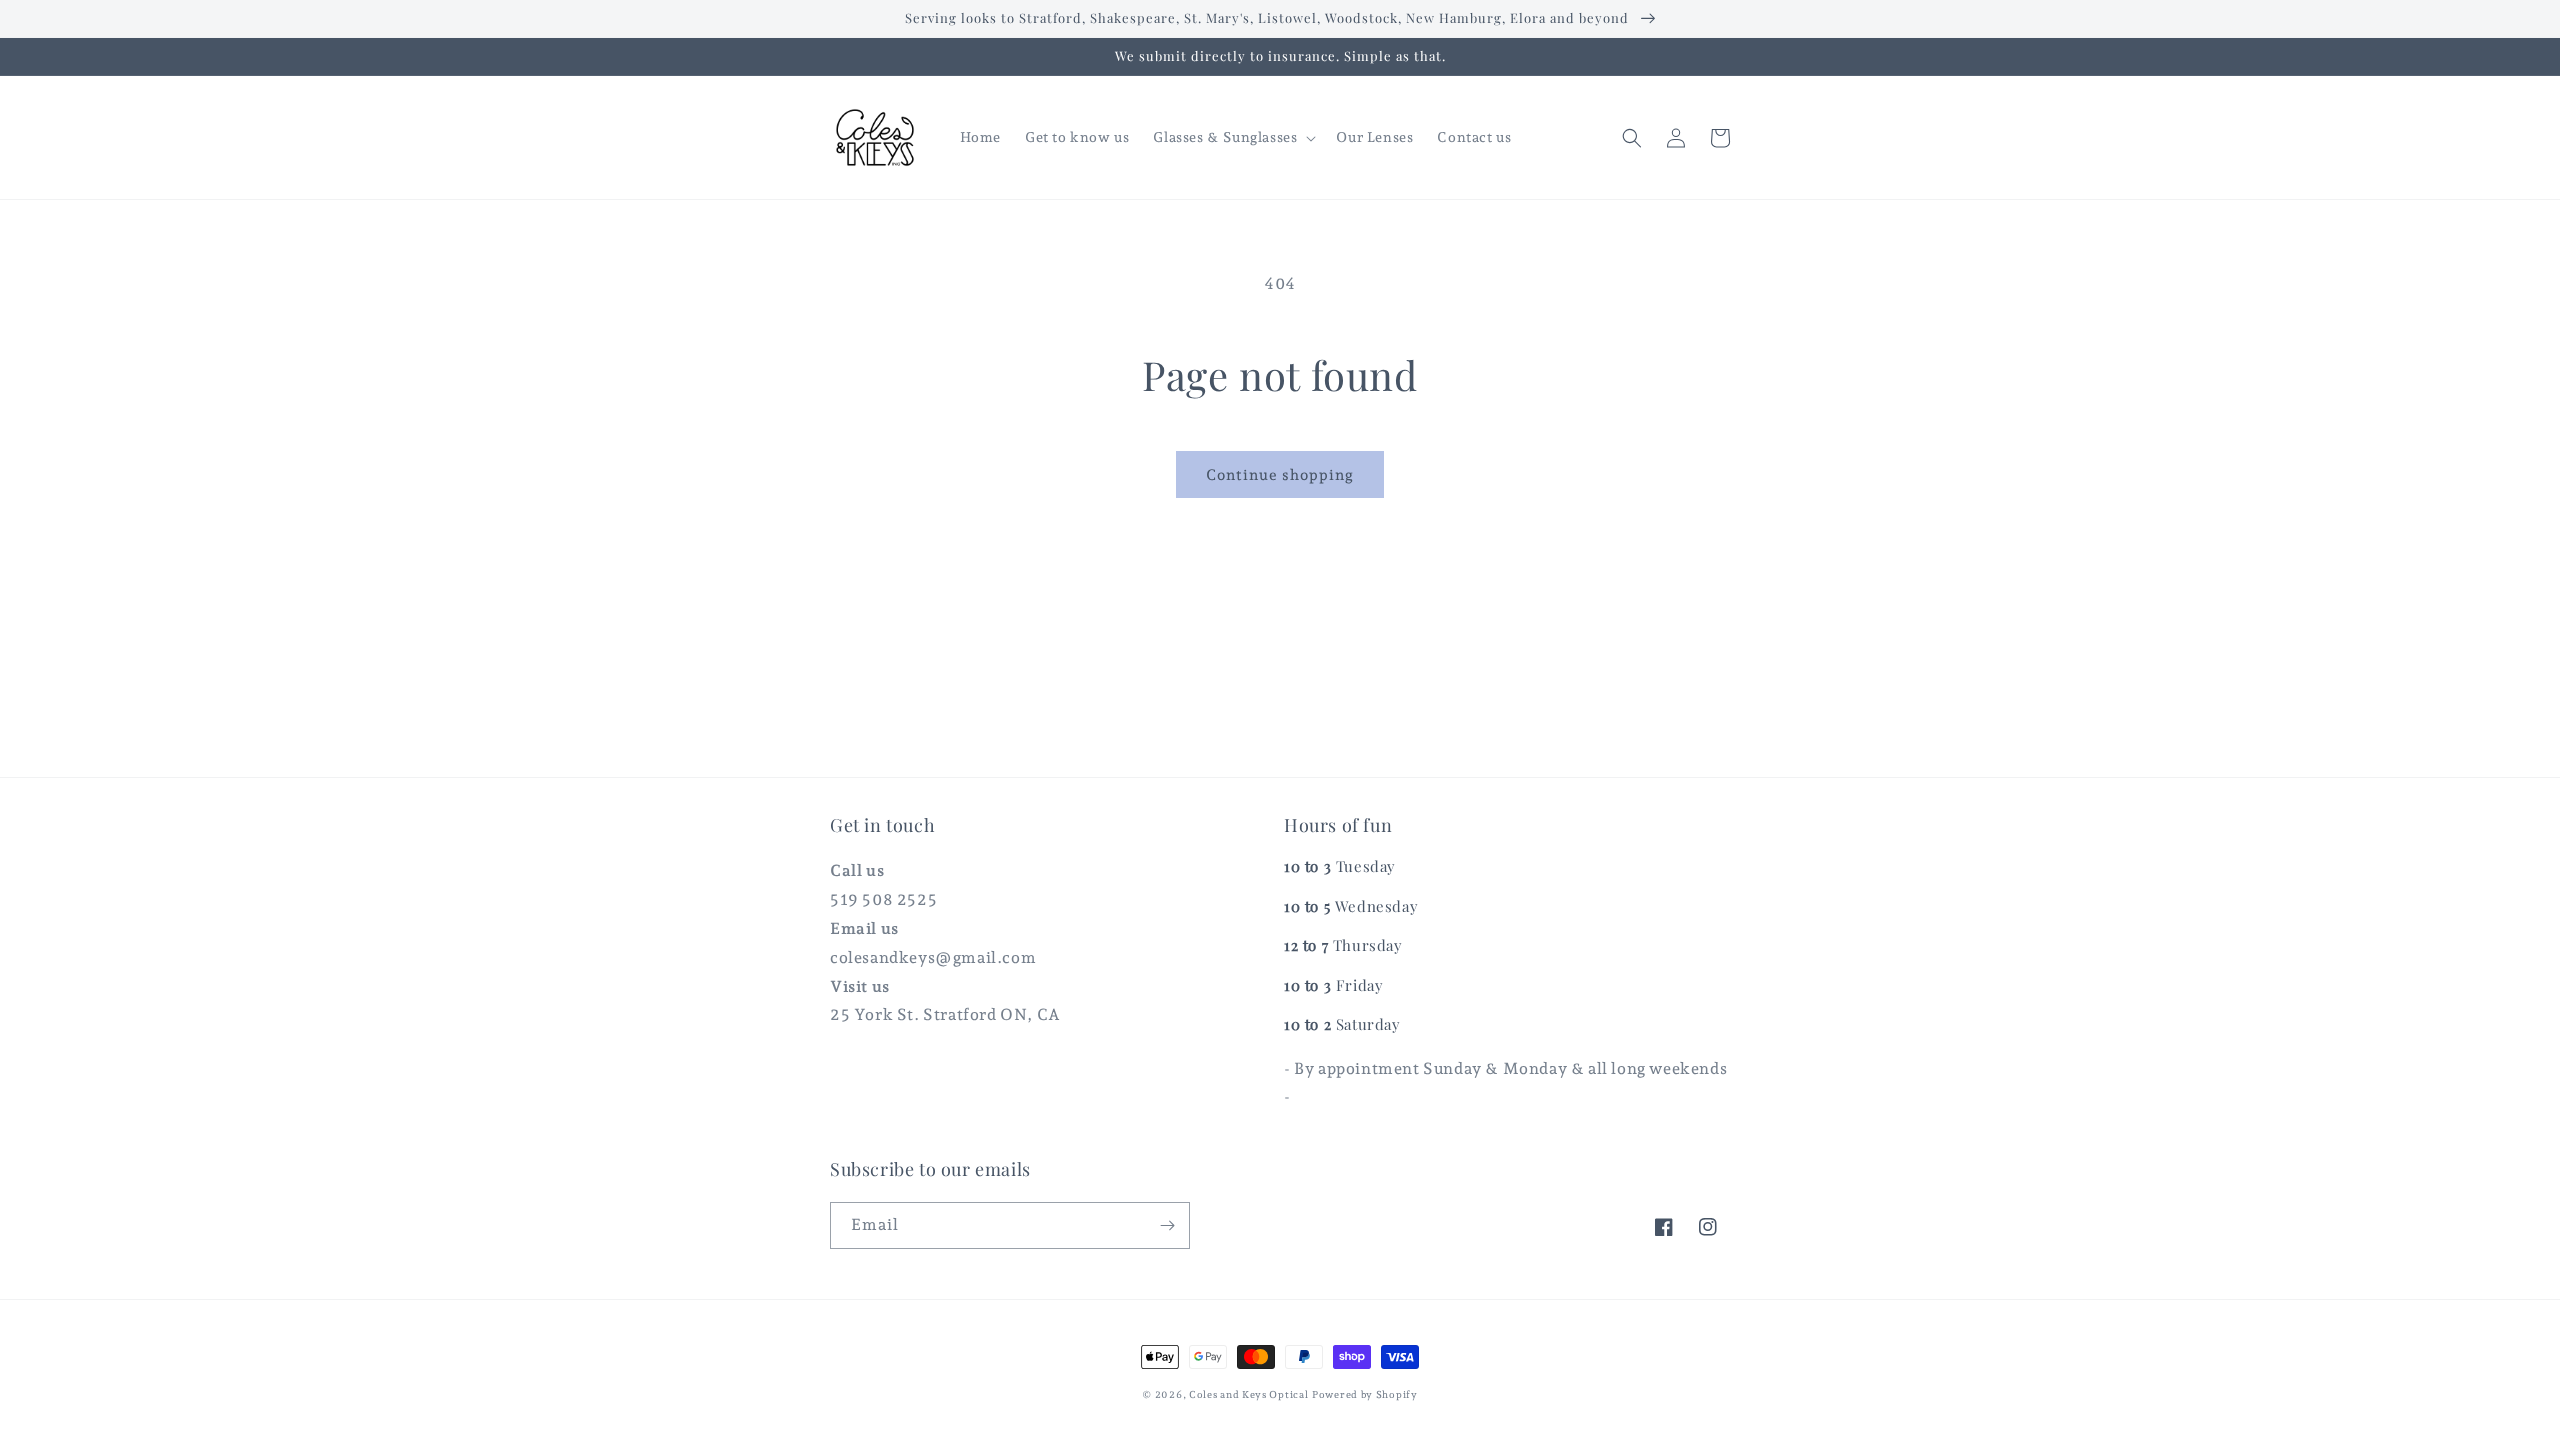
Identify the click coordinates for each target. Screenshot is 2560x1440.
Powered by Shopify (1365, 1394)
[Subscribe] (1167, 1225)
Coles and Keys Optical (1248, 1394)
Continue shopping (1280, 475)
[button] (1232, 137)
